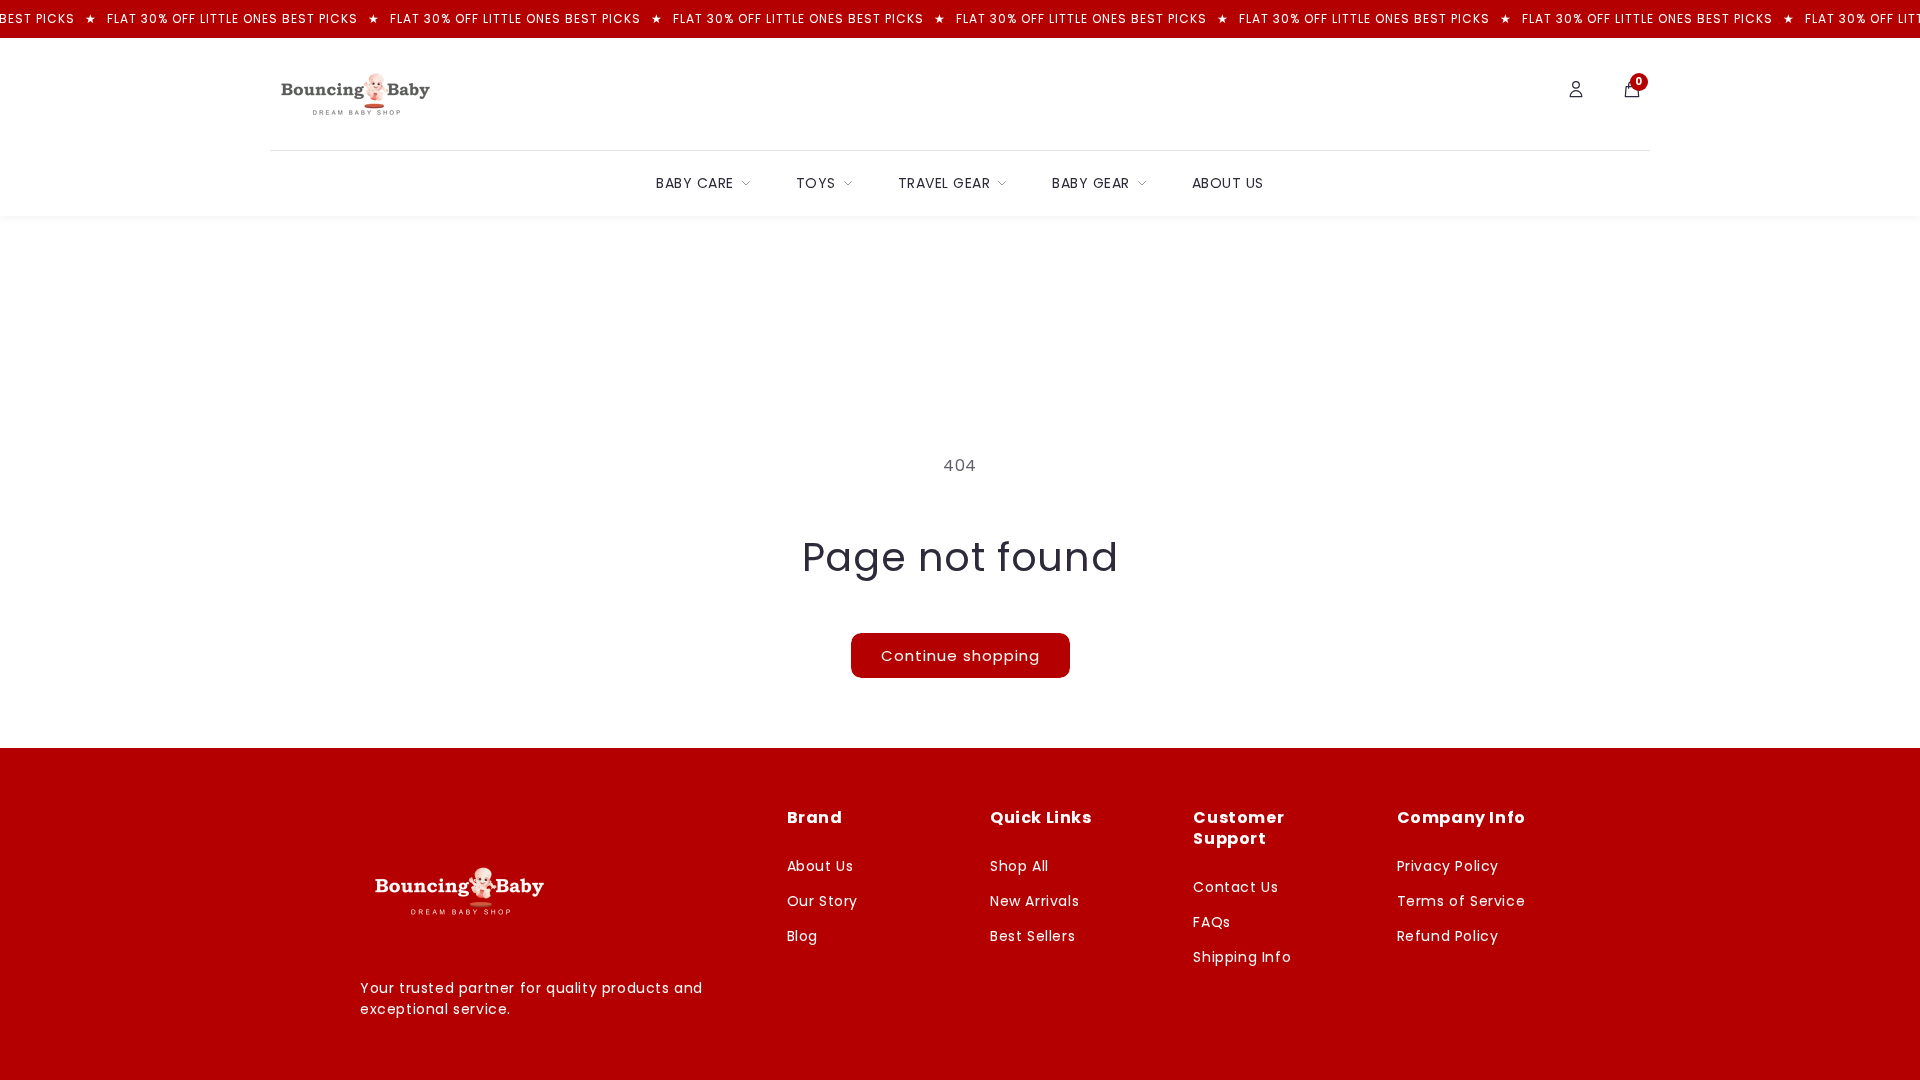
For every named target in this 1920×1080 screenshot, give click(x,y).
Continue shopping (960, 655)
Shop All (1019, 866)
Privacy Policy (1448, 866)
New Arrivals (1034, 901)
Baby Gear (1091, 183)
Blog (802, 936)
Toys (816, 183)
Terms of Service (1461, 901)
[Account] (1576, 94)
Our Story (822, 901)
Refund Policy (1448, 936)
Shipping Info (1242, 957)
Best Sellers (1032, 936)
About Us (1228, 183)
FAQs (1211, 922)
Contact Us (1235, 887)
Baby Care (695, 183)
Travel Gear (944, 183)
